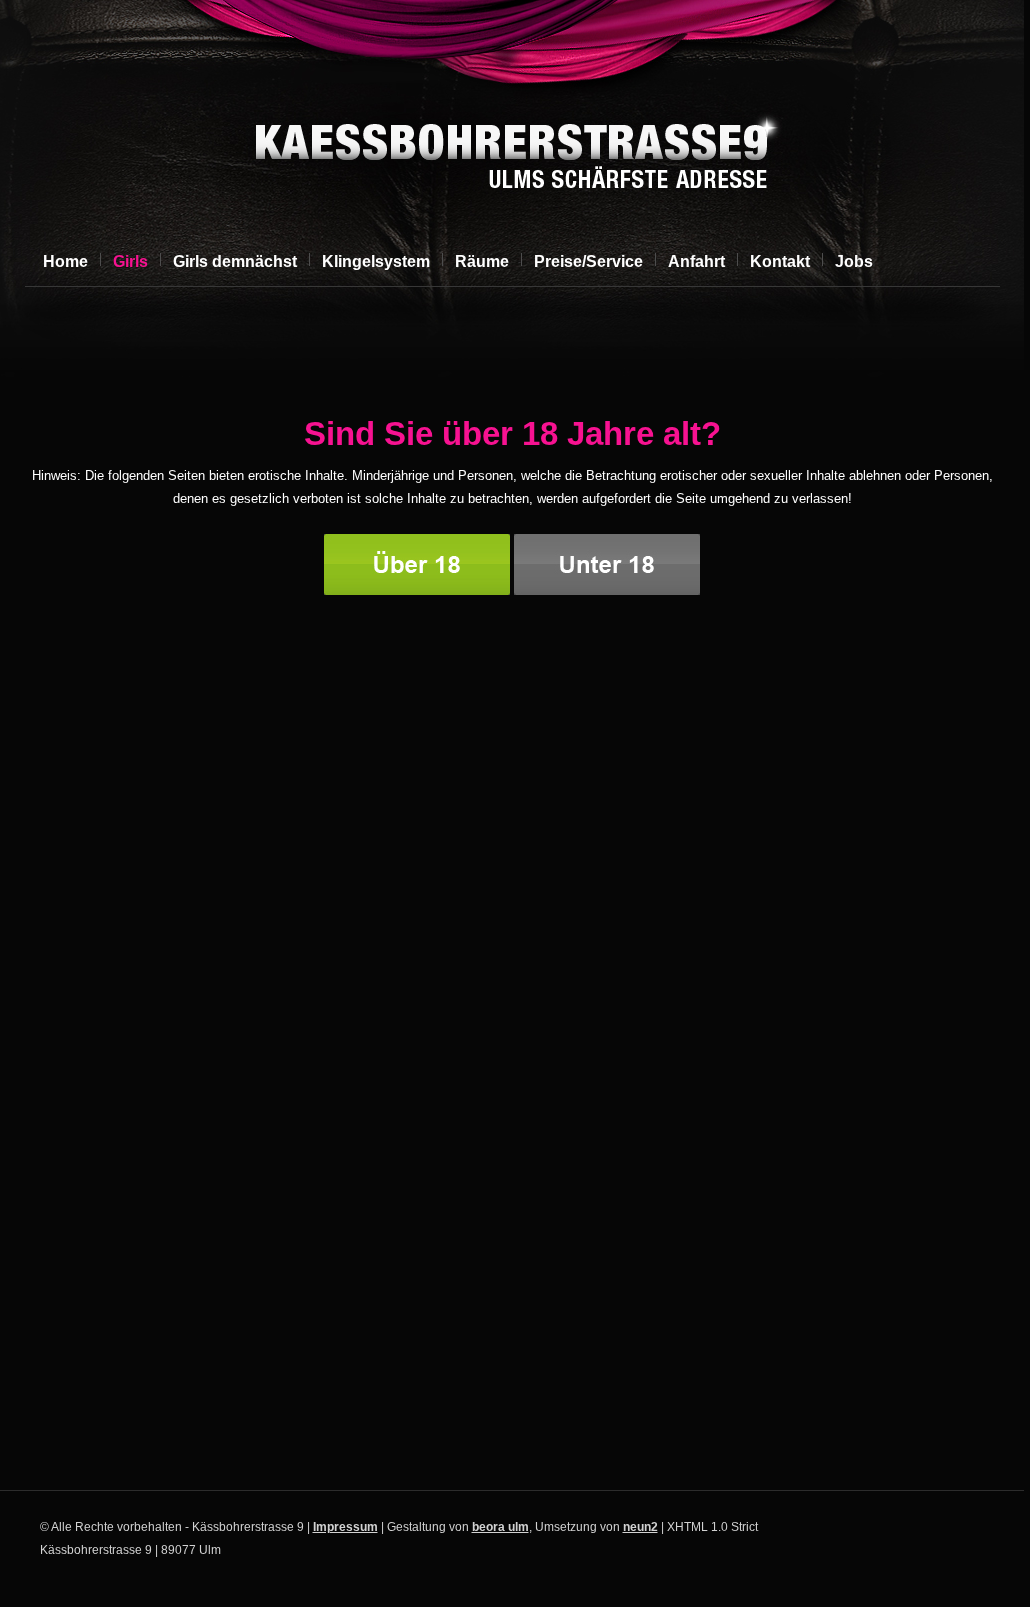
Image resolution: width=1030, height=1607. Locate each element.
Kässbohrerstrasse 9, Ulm (510, 156)
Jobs (854, 261)
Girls (130, 261)
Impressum (345, 1527)
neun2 (640, 1527)
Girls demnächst (235, 261)
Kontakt (780, 261)
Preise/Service (588, 261)
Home (65, 261)
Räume (482, 261)
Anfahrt (696, 261)
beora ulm (500, 1527)
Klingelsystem (376, 261)
